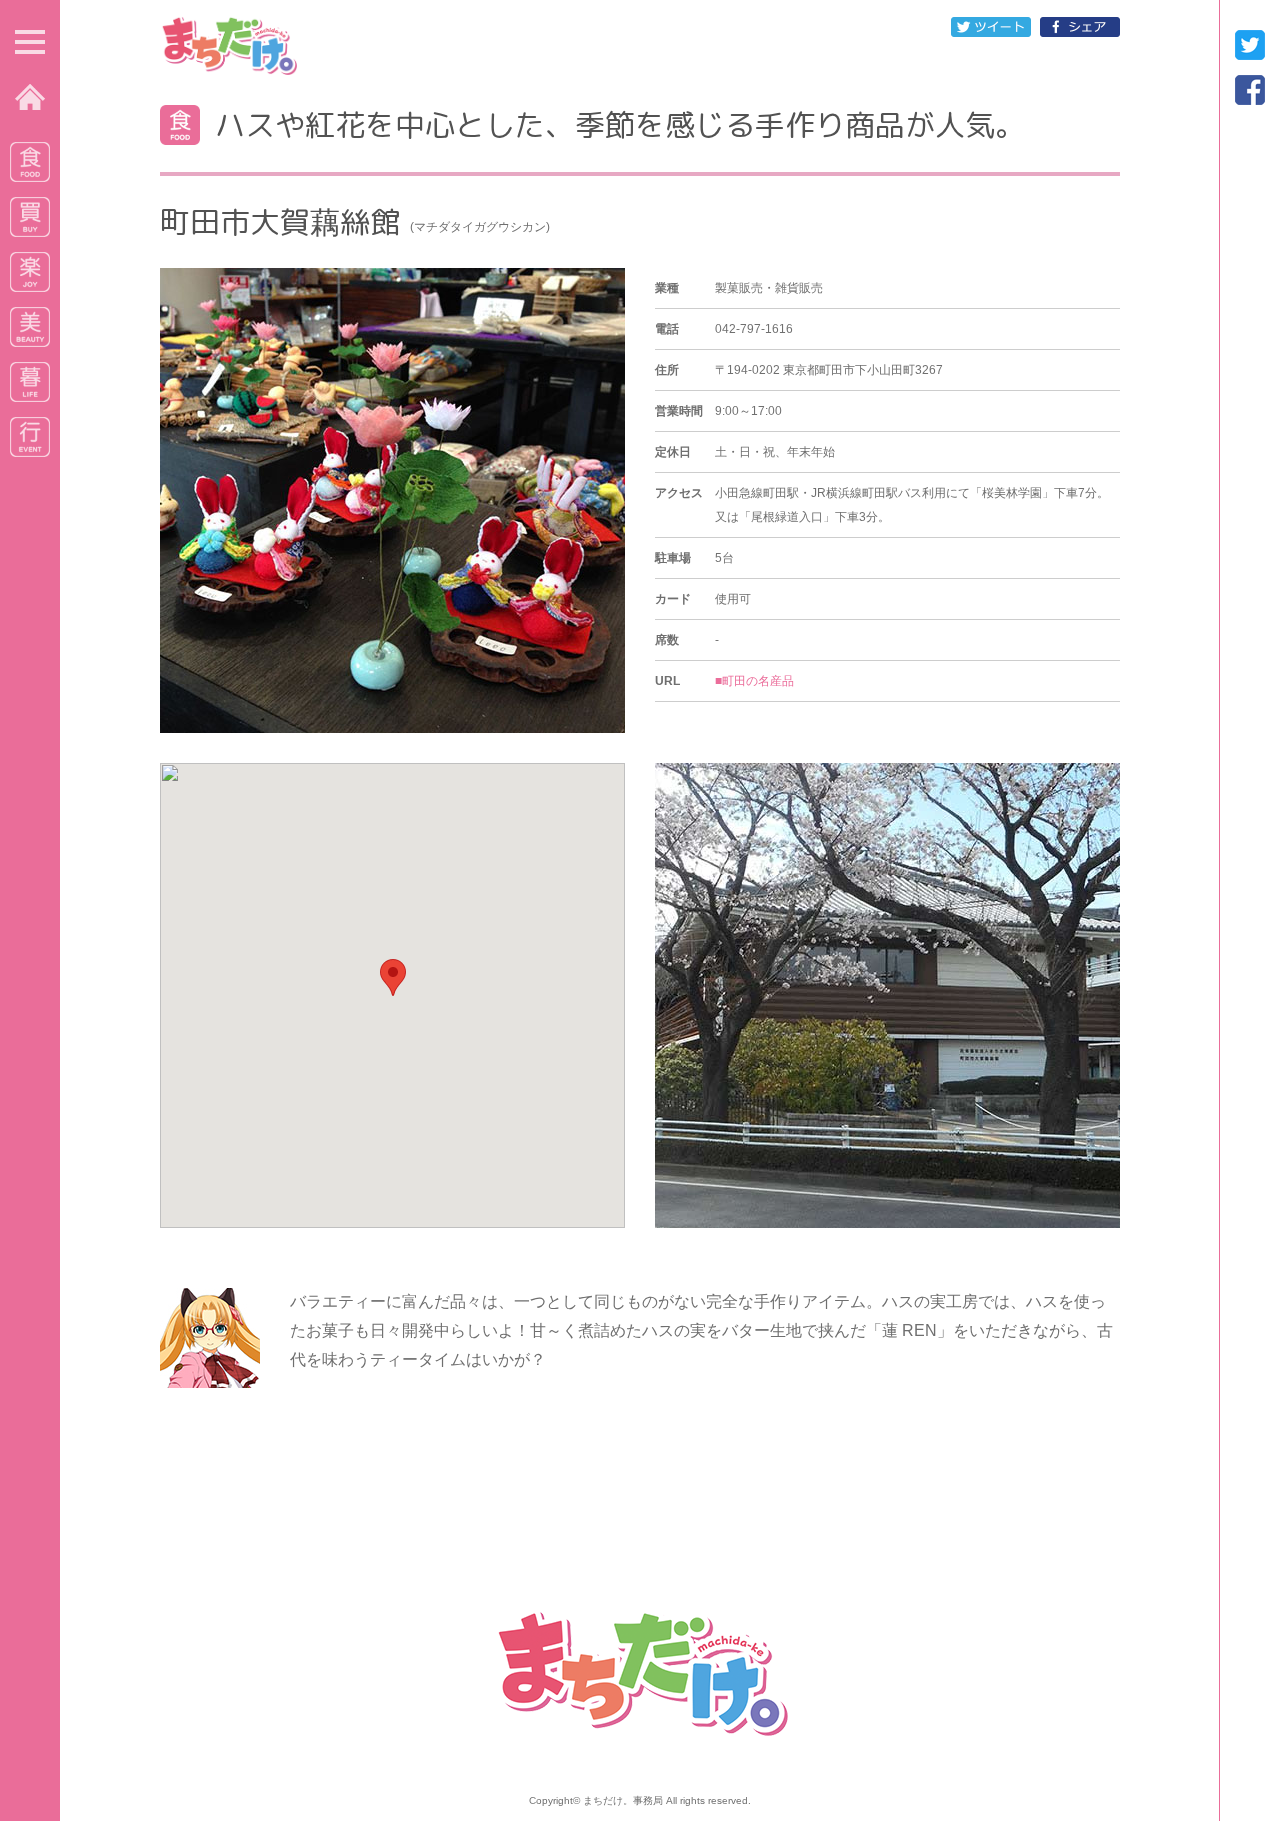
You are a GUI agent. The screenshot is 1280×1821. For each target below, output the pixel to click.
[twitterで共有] (991, 31)
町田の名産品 (758, 681)
